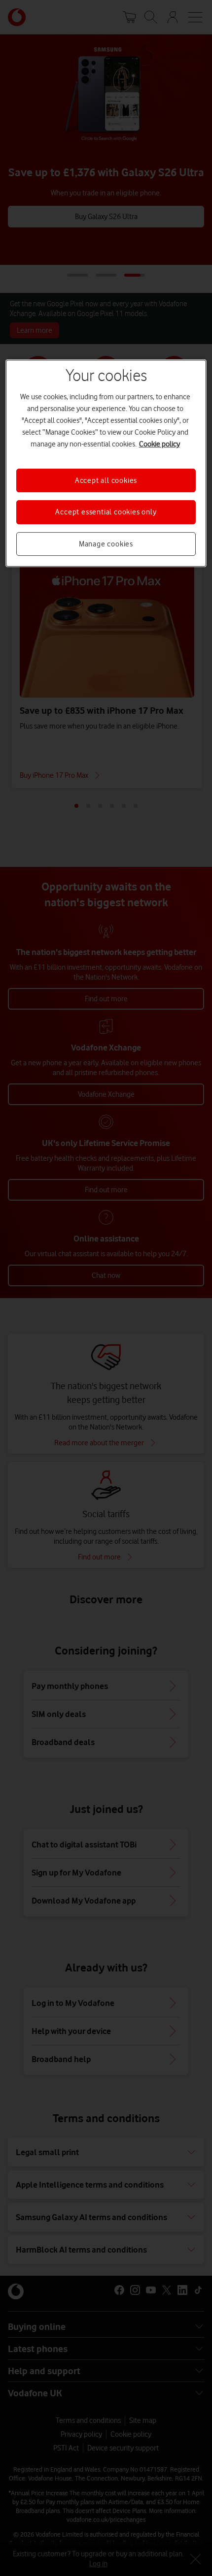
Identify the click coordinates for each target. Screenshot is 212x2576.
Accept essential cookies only (106, 512)
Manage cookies (106, 544)
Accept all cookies (106, 480)
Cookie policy (159, 444)
